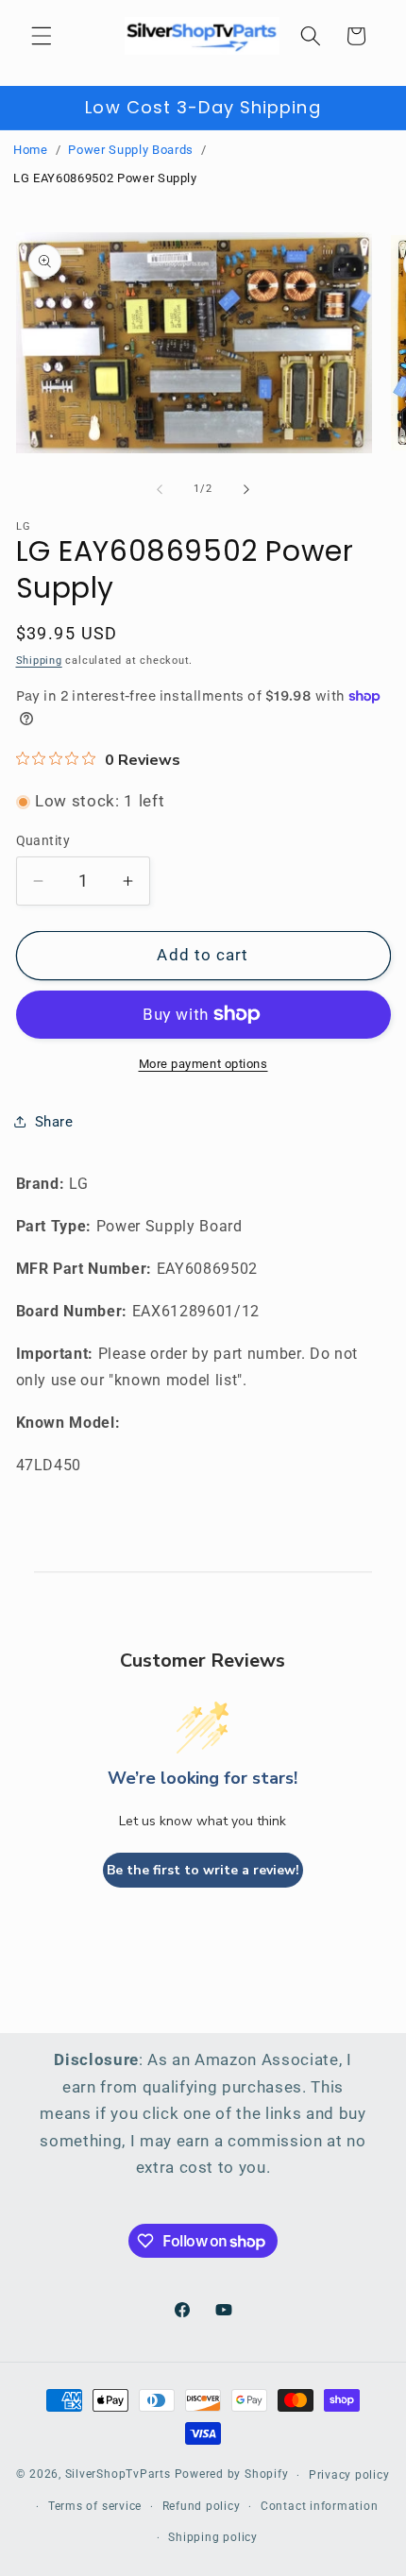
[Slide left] (160, 489)
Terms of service (95, 2506)
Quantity (43, 840)
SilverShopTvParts (118, 2475)
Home (31, 150)
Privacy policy (349, 2475)
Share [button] (54, 1122)
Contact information (320, 2506)
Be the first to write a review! (203, 1870)
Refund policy (202, 2506)
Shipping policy (213, 2537)
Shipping (39, 661)
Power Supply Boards (131, 150)
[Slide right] (246, 489)
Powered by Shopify (232, 2475)
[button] (42, 36)
